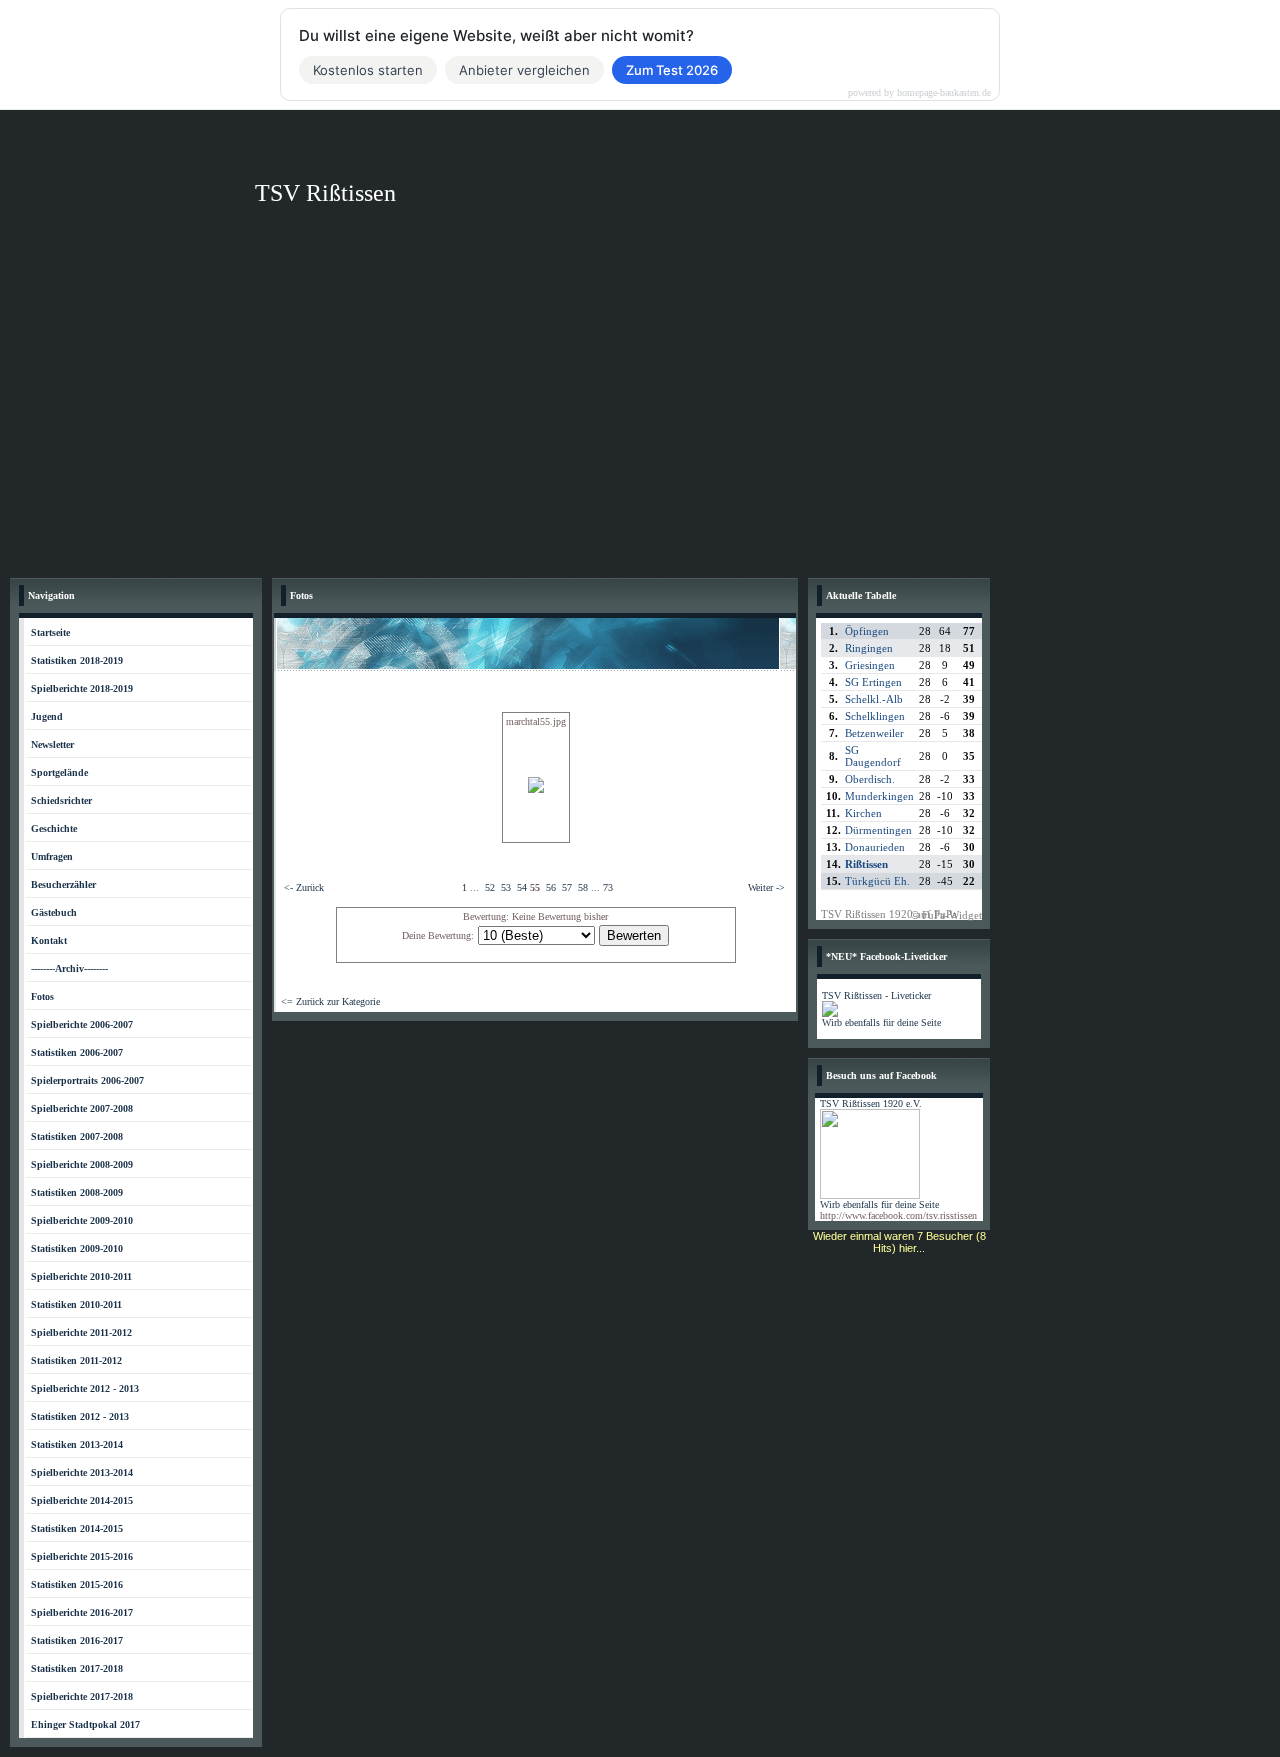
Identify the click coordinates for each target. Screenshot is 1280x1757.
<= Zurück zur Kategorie (330, 1001)
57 (567, 887)
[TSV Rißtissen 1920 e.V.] (870, 1195)
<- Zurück (304, 887)
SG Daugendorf (873, 756)
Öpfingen (867, 631)
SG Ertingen (873, 682)
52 (490, 887)
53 (506, 887)
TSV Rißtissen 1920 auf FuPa (889, 914)
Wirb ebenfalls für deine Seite (881, 1022)
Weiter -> (766, 887)
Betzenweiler (874, 733)
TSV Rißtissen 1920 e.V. (871, 1103)
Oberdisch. (870, 779)
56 (551, 887)
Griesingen (870, 665)
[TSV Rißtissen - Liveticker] (830, 1013)
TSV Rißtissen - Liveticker (876, 995)
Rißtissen (866, 864)
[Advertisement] (640, 418)
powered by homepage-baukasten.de (919, 93)
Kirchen (863, 813)
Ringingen (869, 648)
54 (522, 887)
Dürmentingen (878, 830)
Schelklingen (875, 716)
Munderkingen (879, 796)
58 (583, 887)
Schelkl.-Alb (874, 699)
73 (608, 887)
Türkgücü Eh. (877, 881)
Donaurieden (875, 847)
